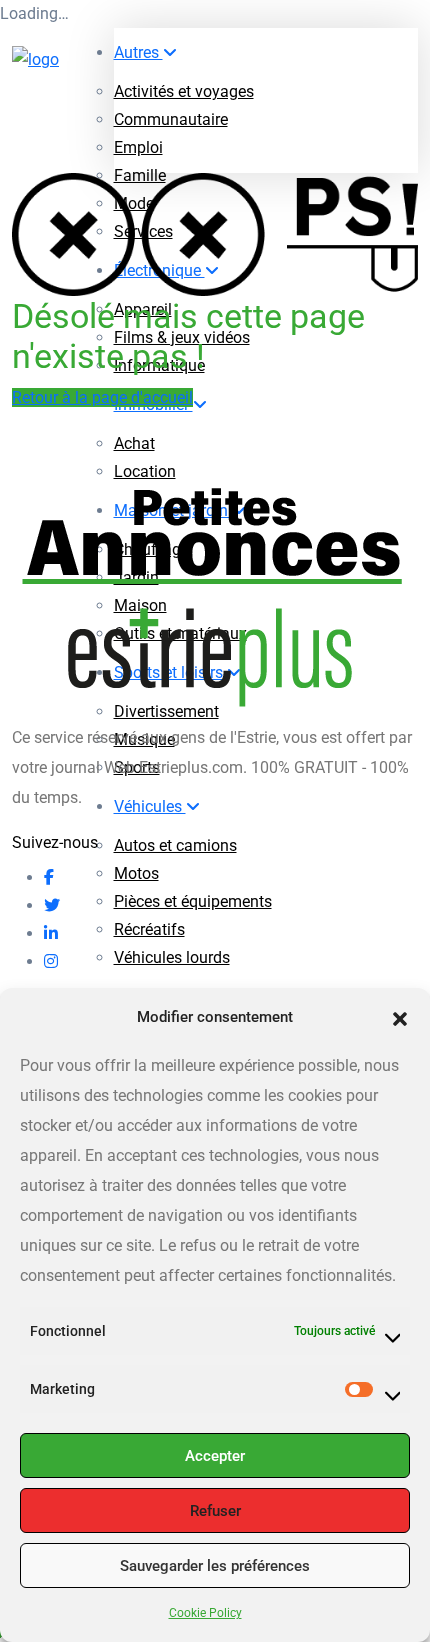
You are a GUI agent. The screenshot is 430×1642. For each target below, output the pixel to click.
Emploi (138, 147)
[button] (400, 1017)
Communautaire (171, 119)
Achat (134, 443)
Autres (138, 52)
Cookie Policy (205, 1613)
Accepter (215, 1456)
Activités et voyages (184, 91)
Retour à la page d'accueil (102, 397)
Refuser (215, 1511)
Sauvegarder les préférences (215, 1566)
